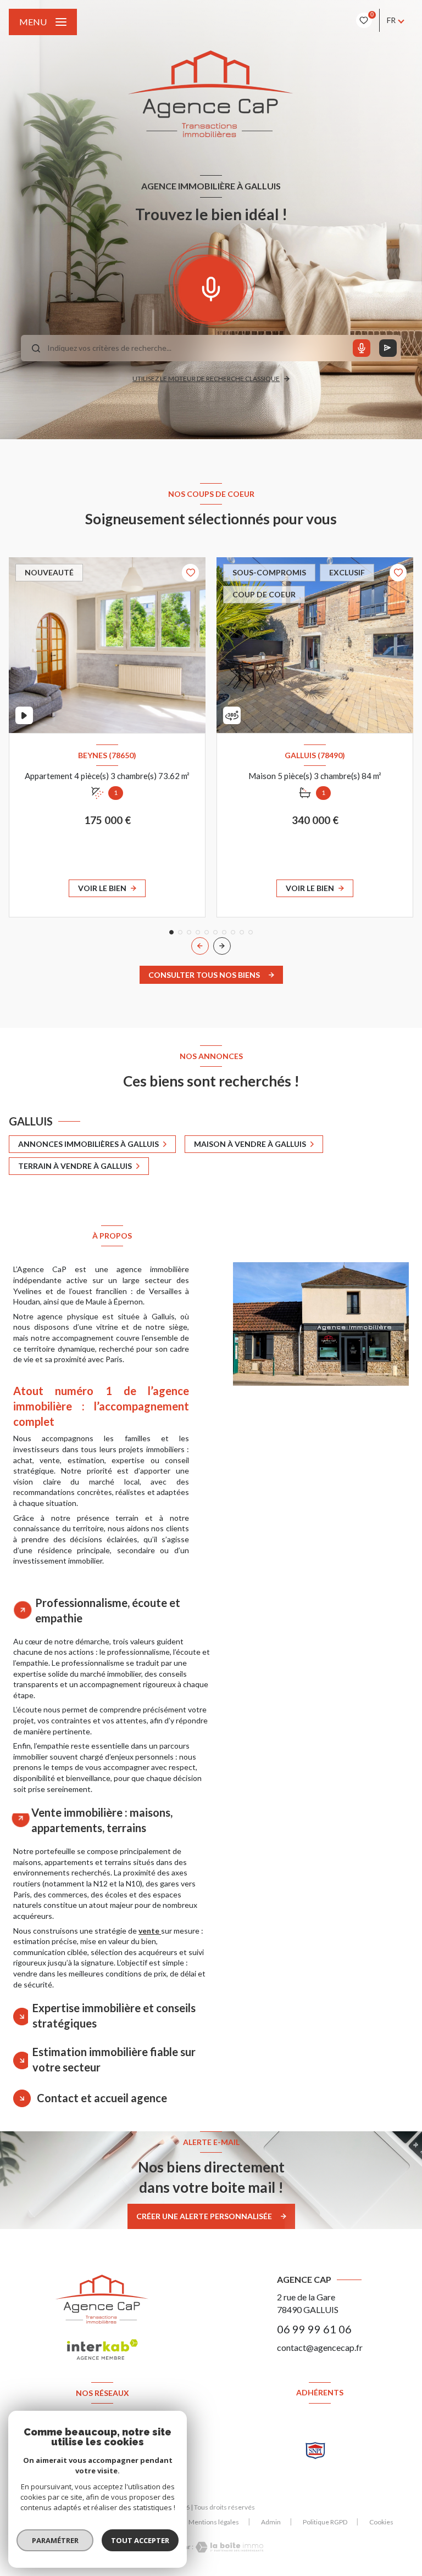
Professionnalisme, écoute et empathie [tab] (108, 1610)
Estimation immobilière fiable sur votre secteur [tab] (114, 2059)
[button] (222, 946)
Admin (271, 2522)
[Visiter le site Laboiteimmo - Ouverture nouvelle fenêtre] (229, 2547)
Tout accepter (140, 2540)
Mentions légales (214, 2522)
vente (150, 1931)
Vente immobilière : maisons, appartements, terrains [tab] (102, 1820)
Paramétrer (55, 2540)
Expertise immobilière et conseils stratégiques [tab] (114, 2015)
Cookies (381, 2522)
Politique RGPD (325, 2522)
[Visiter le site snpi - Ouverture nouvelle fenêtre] (315, 2451)
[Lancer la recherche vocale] (211, 287)
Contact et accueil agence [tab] (102, 2098)
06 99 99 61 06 (314, 2329)
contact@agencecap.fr (320, 2347)
